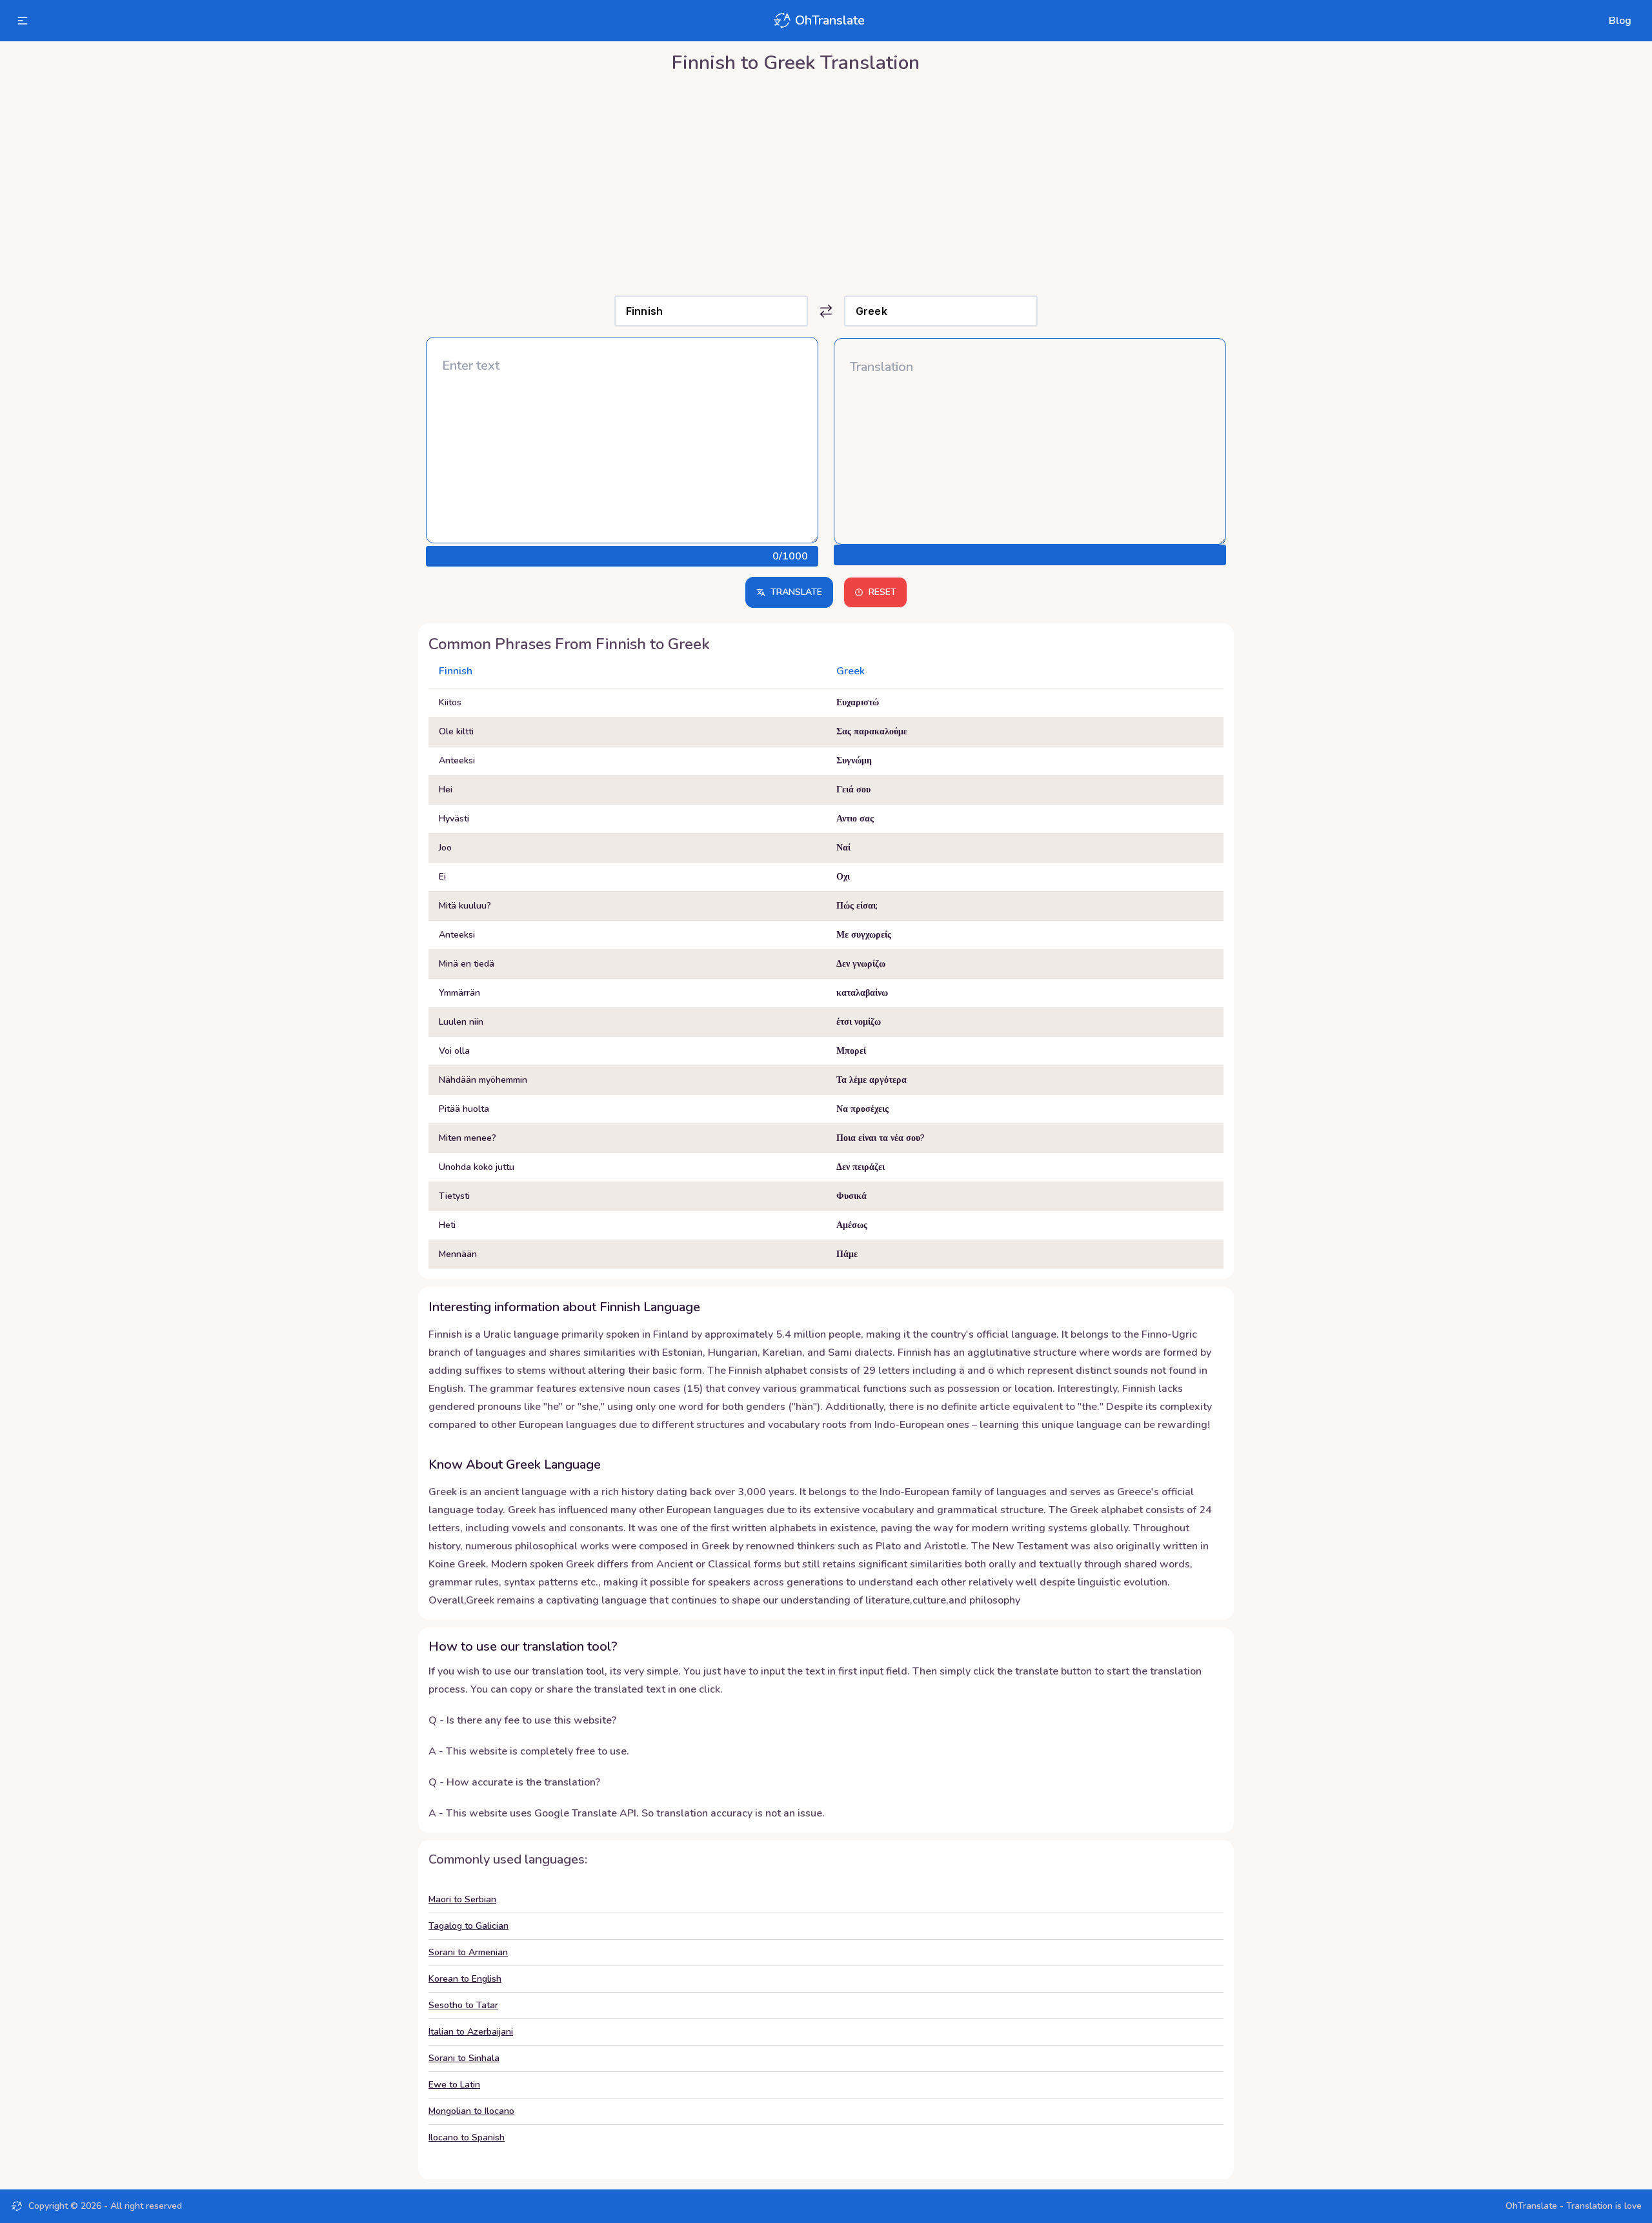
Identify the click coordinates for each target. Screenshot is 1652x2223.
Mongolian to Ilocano (471, 2111)
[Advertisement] (826, 181)
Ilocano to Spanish (467, 2137)
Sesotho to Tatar (463, 2005)
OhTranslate (830, 20)
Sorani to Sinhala (464, 2058)
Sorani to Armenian (468, 1952)
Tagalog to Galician (468, 1926)
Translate (796, 592)
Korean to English (465, 1979)
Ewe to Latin (454, 2085)
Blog (1620, 21)
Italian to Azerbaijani (471, 2032)
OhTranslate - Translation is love (1574, 2206)
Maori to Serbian (462, 1899)
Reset (882, 592)
